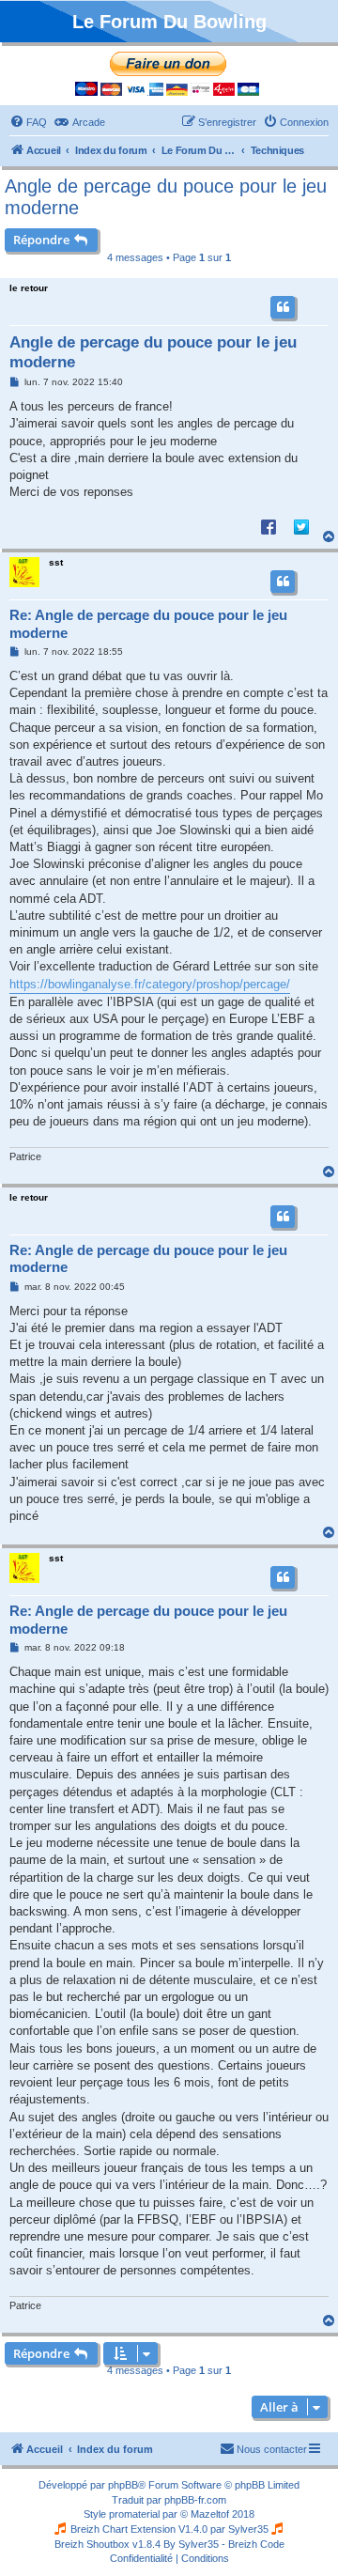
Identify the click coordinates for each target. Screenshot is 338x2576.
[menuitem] (28, 122)
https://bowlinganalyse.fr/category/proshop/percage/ (150, 984)
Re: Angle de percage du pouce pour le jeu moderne (148, 624)
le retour (29, 288)
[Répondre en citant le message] (283, 307)
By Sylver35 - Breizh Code (224, 2544)
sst (56, 562)
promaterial (134, 2514)
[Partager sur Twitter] (301, 526)
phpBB (123, 2485)
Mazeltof (210, 2514)
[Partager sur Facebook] (269, 526)
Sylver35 (248, 2529)
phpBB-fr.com (195, 2500)
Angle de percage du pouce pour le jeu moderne (166, 197)
